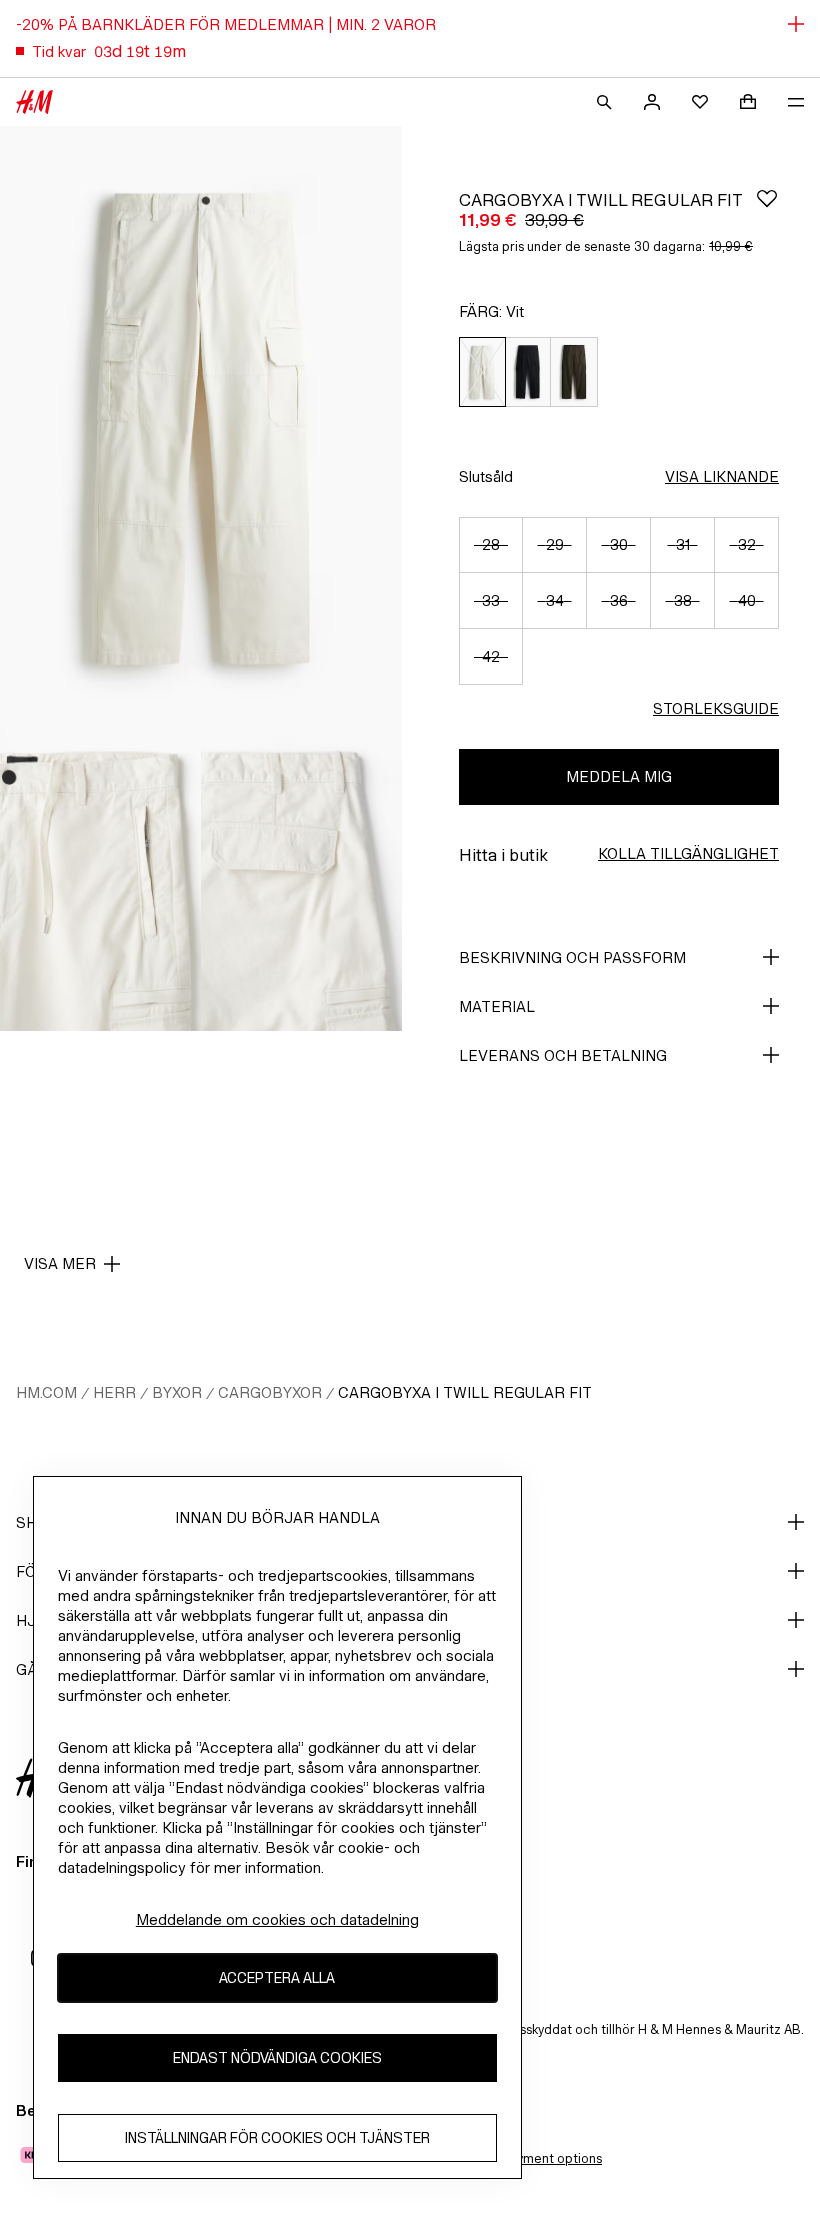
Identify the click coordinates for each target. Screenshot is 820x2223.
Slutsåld (486, 476)
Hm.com (46, 1392)
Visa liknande (722, 476)
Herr (114, 1392)
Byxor (177, 1392)
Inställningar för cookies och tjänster (277, 2137)
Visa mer (60, 1263)
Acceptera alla (277, 1977)
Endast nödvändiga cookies (277, 2057)
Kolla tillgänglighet (688, 853)
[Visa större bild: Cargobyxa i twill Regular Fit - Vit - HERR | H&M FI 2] (100, 880)
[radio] (482, 372)
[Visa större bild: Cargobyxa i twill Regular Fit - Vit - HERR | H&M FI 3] (301, 880)
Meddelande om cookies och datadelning (277, 1919)
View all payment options (527, 2158)
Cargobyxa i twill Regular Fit (465, 1392)
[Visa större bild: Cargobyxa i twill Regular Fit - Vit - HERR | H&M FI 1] (201, 427)
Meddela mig (619, 776)
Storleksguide (716, 708)
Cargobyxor (270, 1392)
